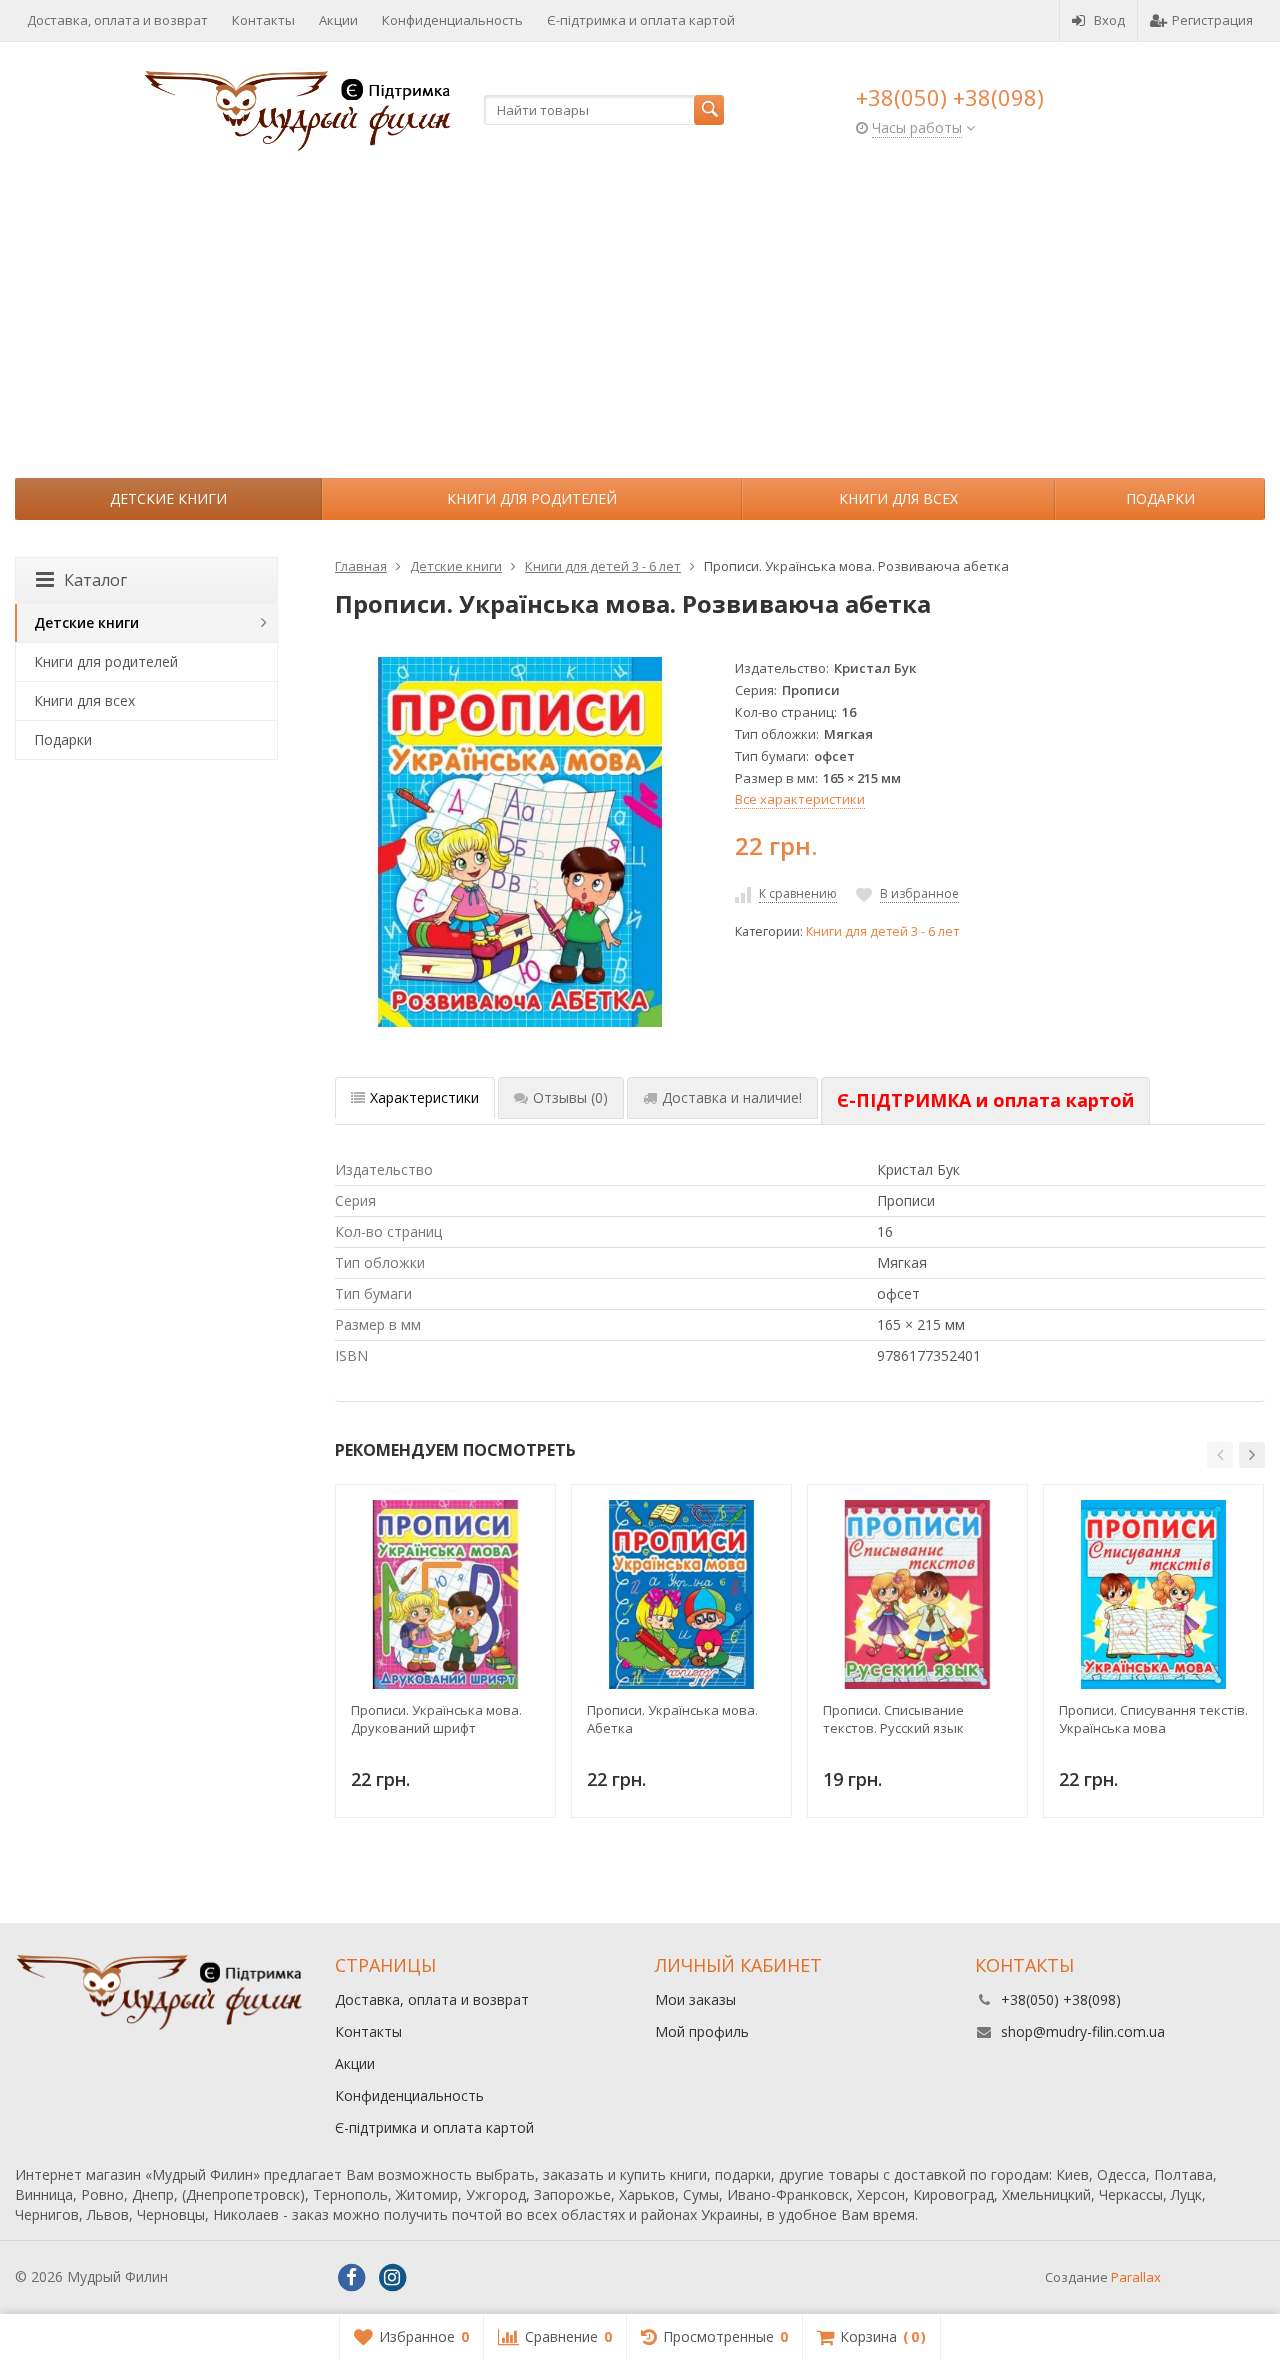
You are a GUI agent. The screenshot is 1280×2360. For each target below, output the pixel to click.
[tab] (985, 1101)
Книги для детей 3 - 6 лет (882, 931)
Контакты (263, 20)
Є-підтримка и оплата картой (641, 20)
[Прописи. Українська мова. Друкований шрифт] (445, 1594)
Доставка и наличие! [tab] (732, 1097)
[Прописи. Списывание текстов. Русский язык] (917, 1594)
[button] (1220, 1455)
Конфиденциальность (452, 20)
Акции (338, 20)
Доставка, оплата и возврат (117, 20)
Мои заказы (695, 1999)
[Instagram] (392, 2278)
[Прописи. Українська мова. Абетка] (681, 1594)
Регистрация (1212, 20)
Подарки (1160, 498)
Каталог (95, 580)
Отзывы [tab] (570, 1097)
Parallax (1136, 2277)
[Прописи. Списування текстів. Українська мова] (1153, 1594)
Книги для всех (898, 498)
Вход (1109, 20)
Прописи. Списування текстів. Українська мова (1153, 1719)
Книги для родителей (532, 498)
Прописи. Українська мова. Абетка (672, 1719)
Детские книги (168, 498)
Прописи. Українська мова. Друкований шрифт (436, 1719)
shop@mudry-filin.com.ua (1083, 2031)
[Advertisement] (640, 328)
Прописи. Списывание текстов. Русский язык (893, 1719)
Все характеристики (800, 799)
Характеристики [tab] (424, 1097)
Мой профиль (702, 2031)
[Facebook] (351, 2278)
